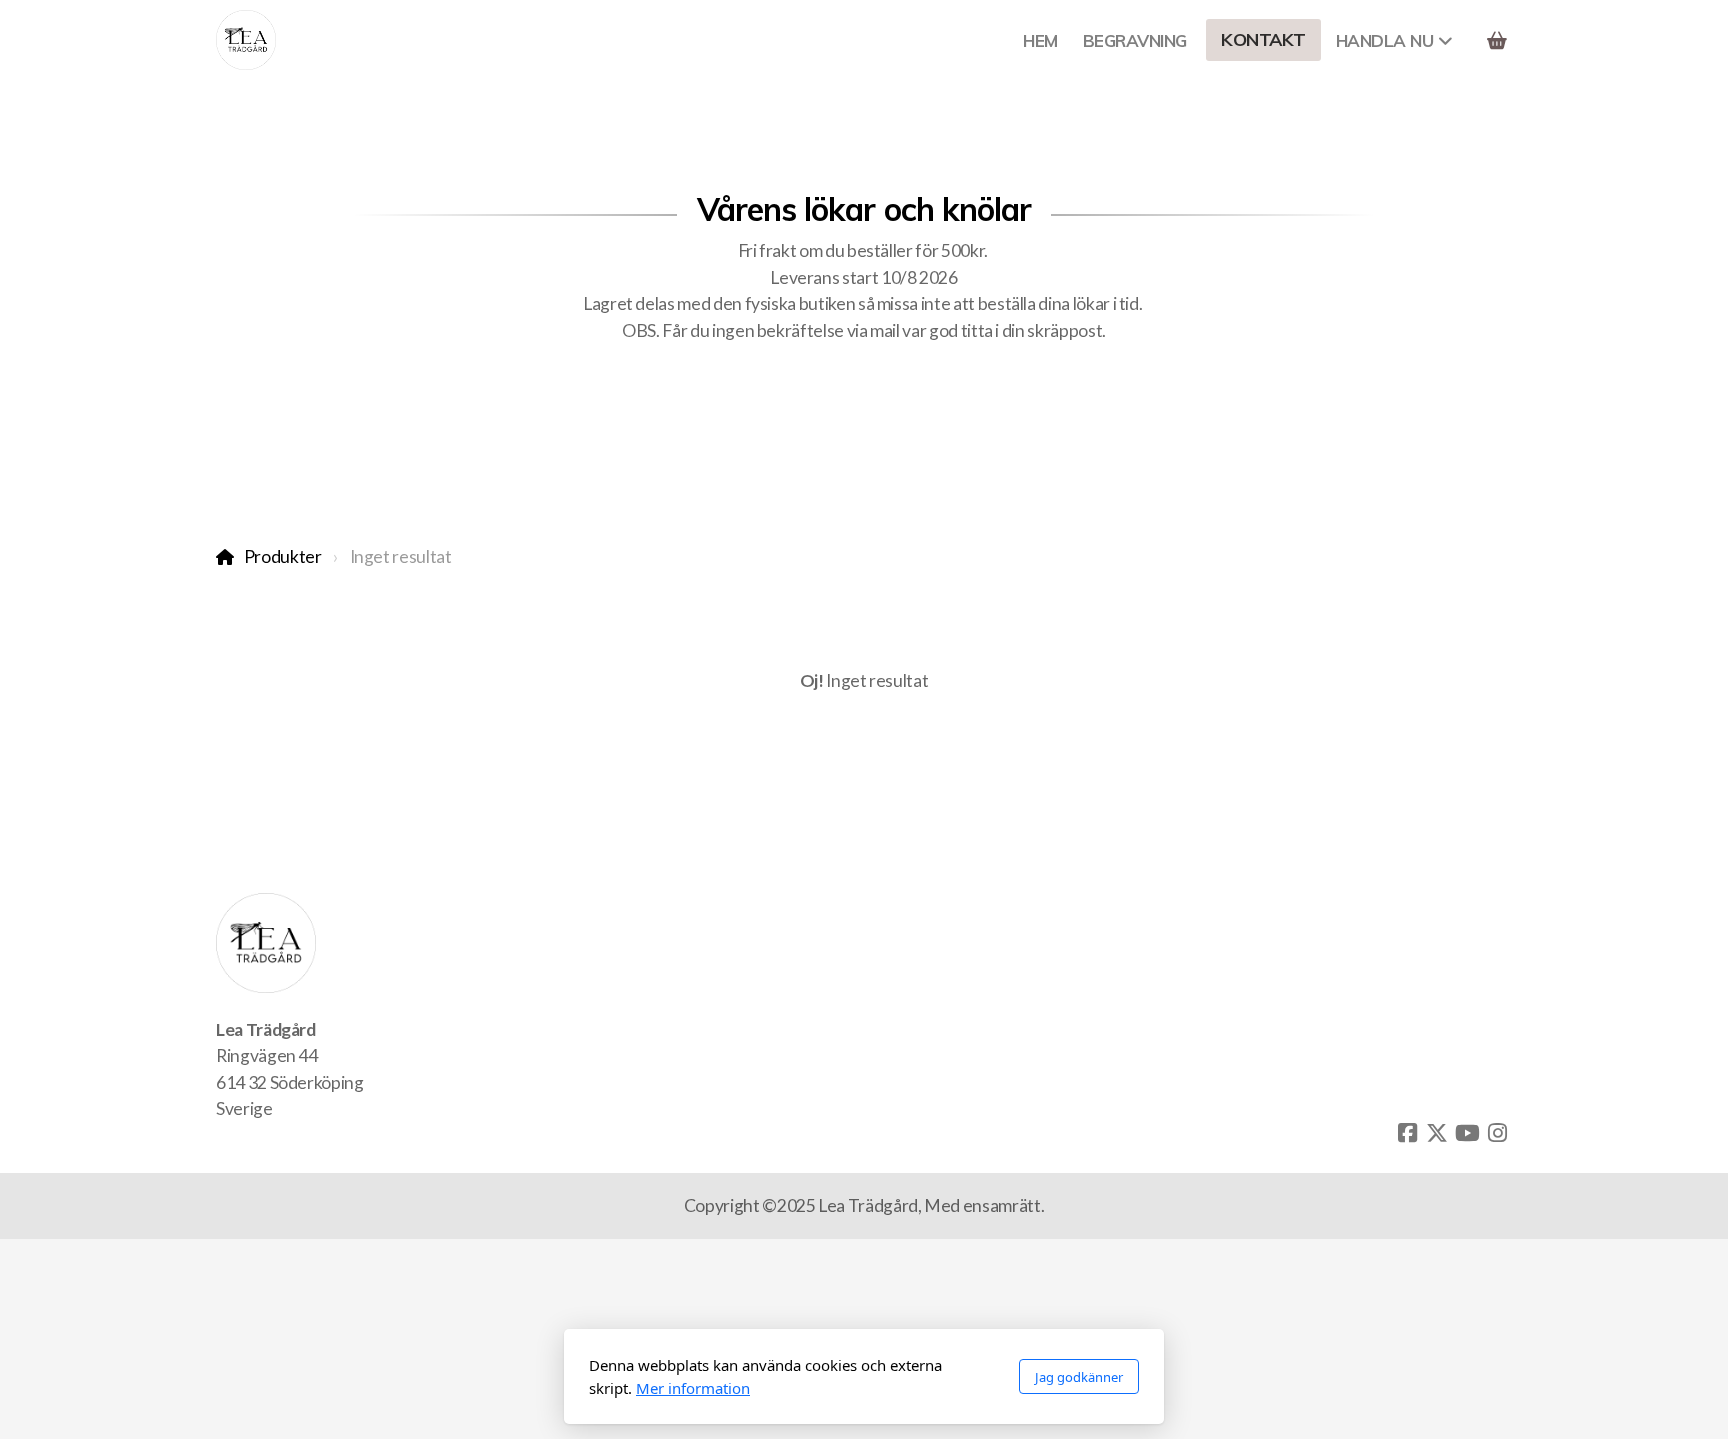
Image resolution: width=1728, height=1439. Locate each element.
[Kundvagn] (1497, 40)
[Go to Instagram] (1497, 1133)
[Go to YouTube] (1467, 1133)
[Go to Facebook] (1407, 1133)
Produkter (283, 556)
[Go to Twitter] (1437, 1133)
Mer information (693, 1388)
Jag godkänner (1079, 1377)
